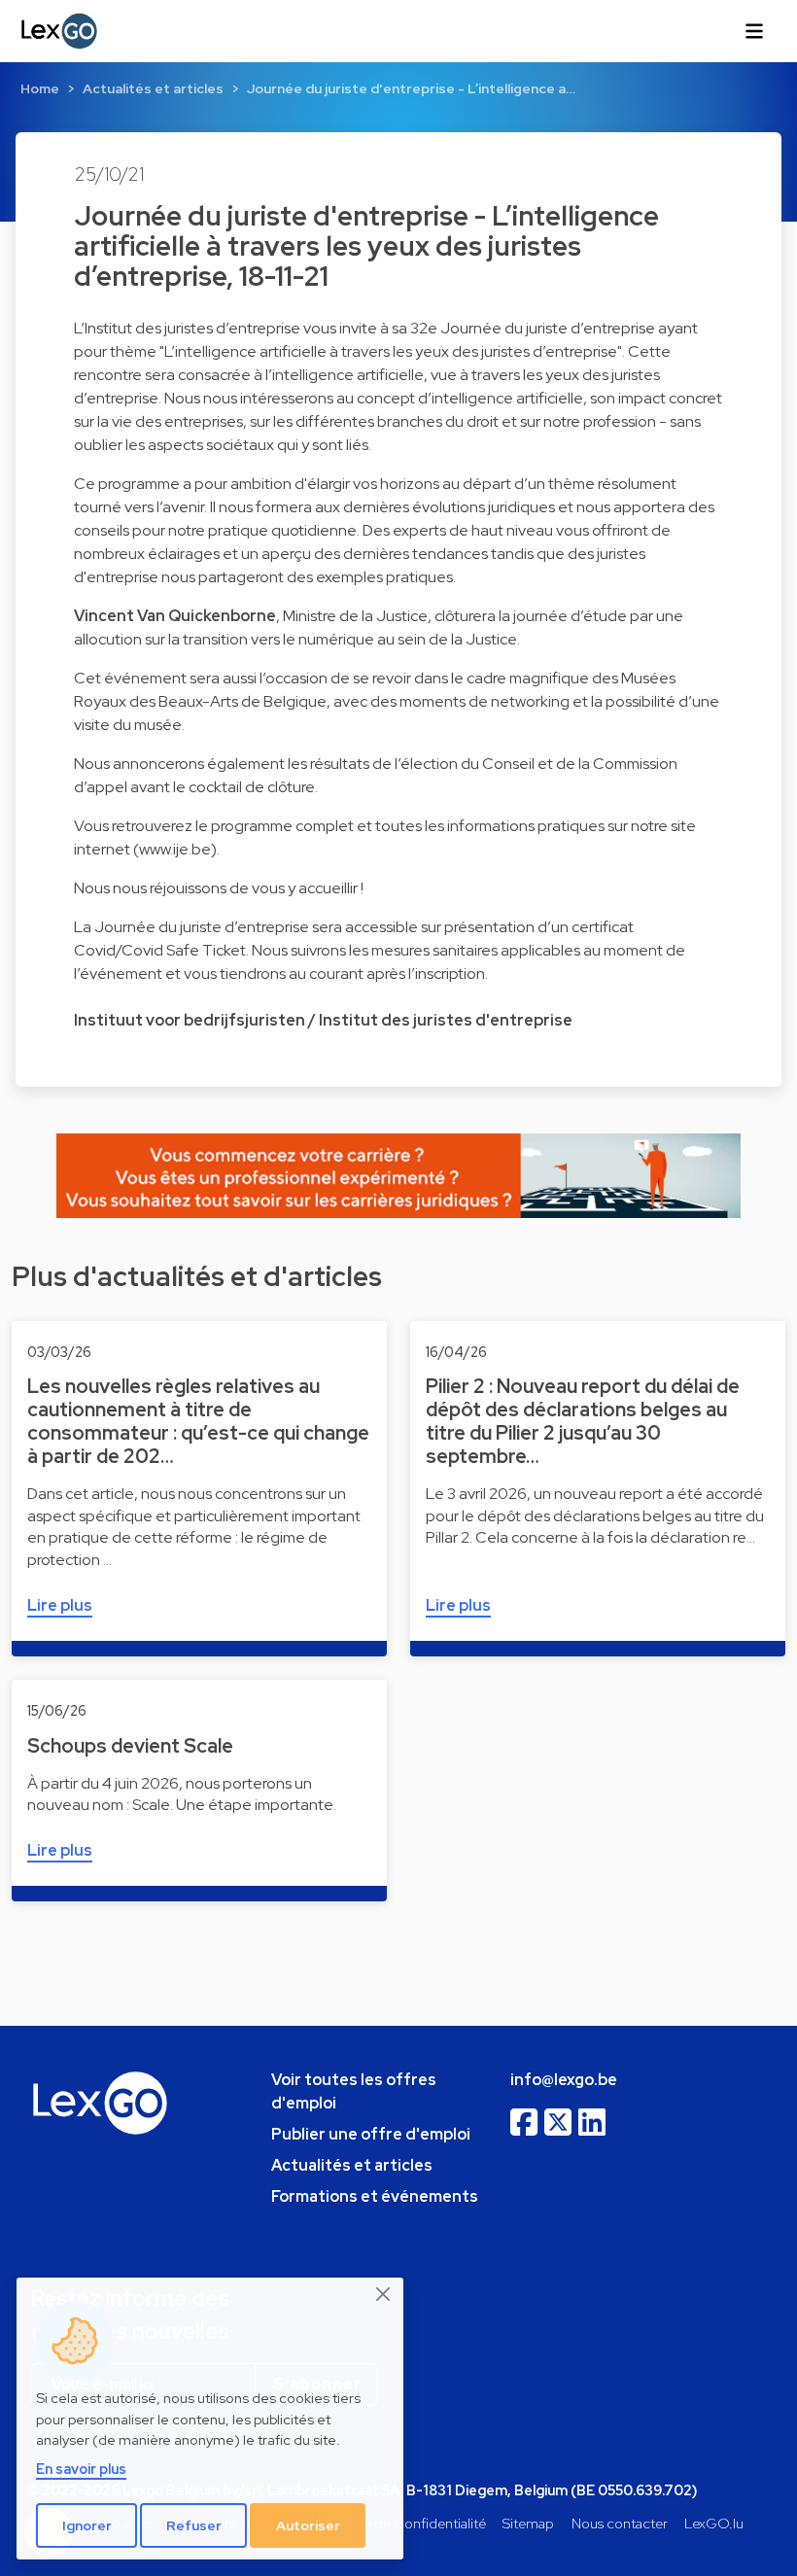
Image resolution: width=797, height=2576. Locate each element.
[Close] (384, 2294)
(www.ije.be (172, 849)
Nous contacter (620, 2523)
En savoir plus (81, 2469)
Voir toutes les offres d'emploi (354, 2091)
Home (40, 88)
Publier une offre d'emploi (371, 2134)
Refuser (194, 2525)
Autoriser (308, 2525)
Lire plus (60, 1605)
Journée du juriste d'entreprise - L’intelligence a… (411, 88)
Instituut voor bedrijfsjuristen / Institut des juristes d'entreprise (323, 1020)
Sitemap (528, 2523)
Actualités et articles (153, 88)
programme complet (282, 826)
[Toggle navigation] (754, 31)
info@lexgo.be (564, 2080)
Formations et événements (375, 2196)
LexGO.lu (714, 2523)
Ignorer (87, 2525)
